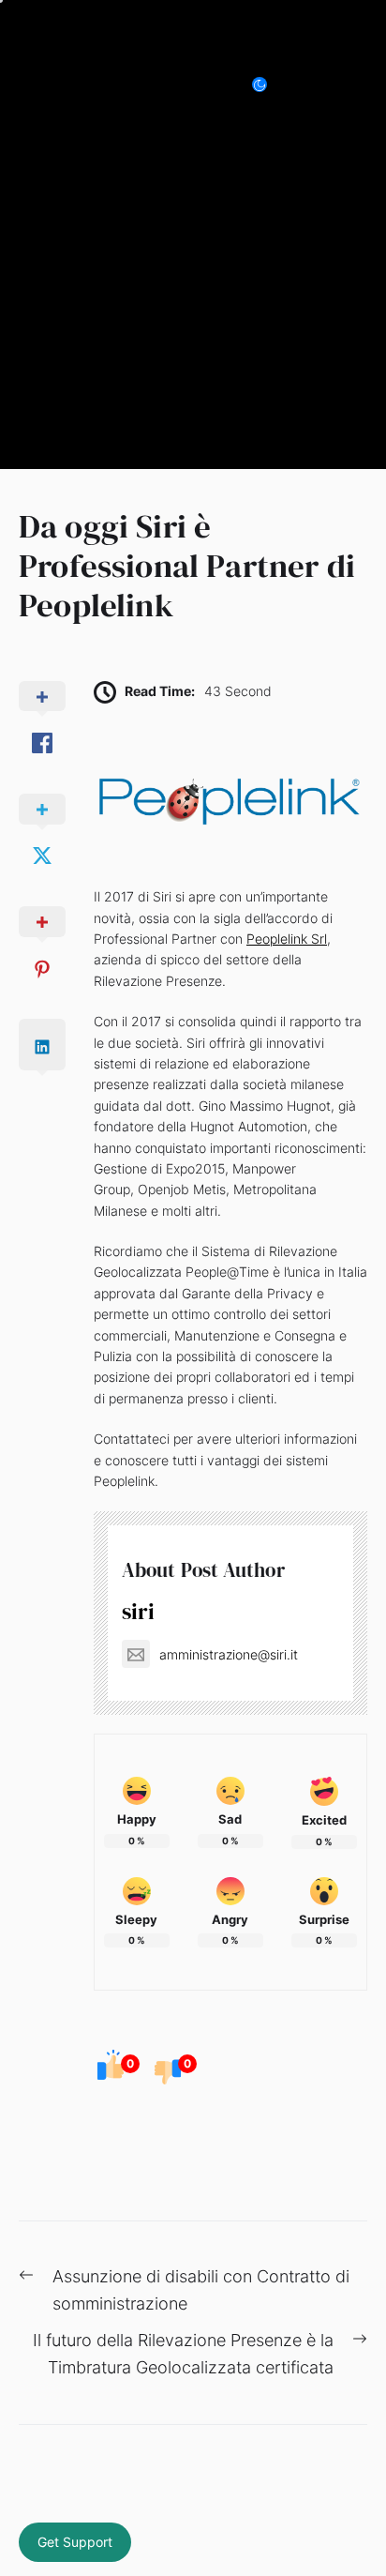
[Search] (322, 84)
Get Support (75, 2542)
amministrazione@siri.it (229, 1654)
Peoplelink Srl (287, 939)
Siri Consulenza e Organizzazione (123, 84)
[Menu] (364, 84)
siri (138, 1611)
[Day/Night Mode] (269, 84)
